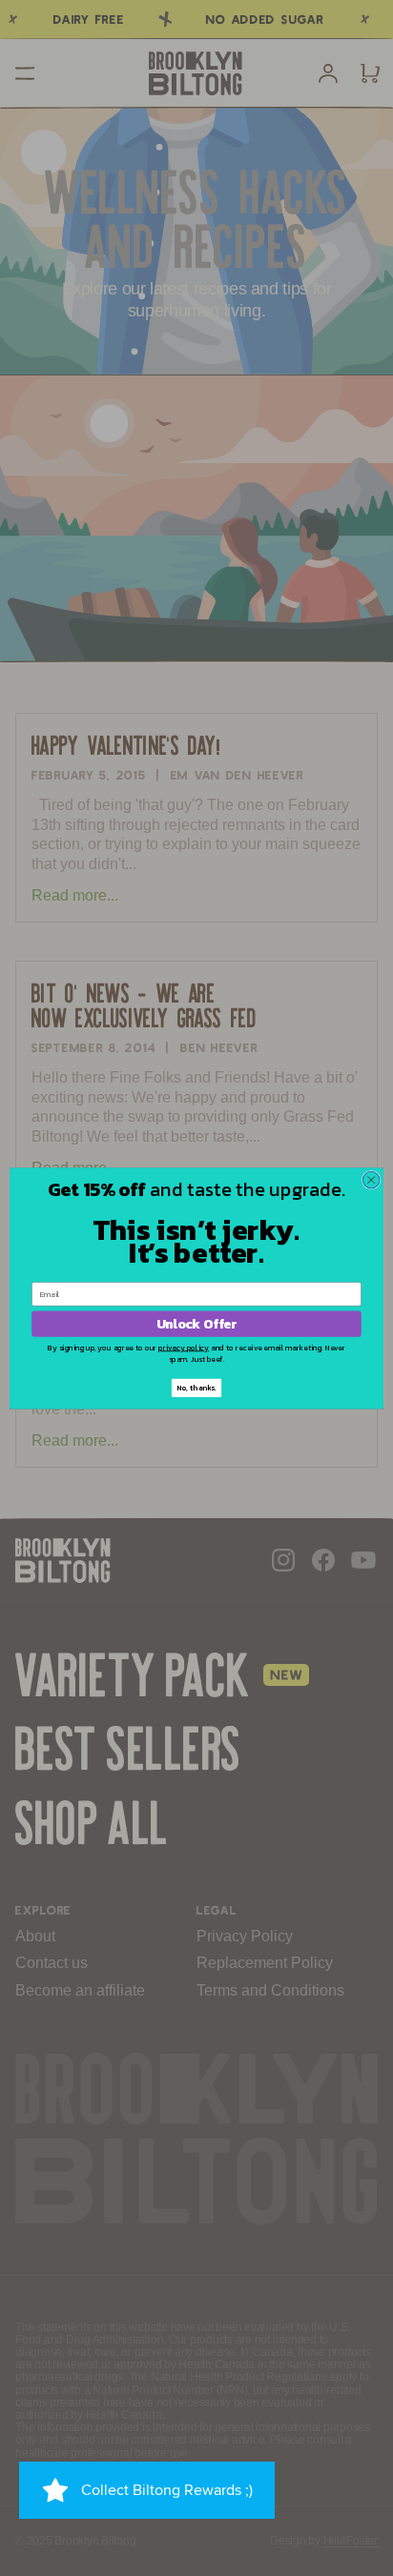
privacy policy (184, 1347)
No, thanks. (196, 1388)
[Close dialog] (371, 1180)
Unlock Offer (196, 1323)
